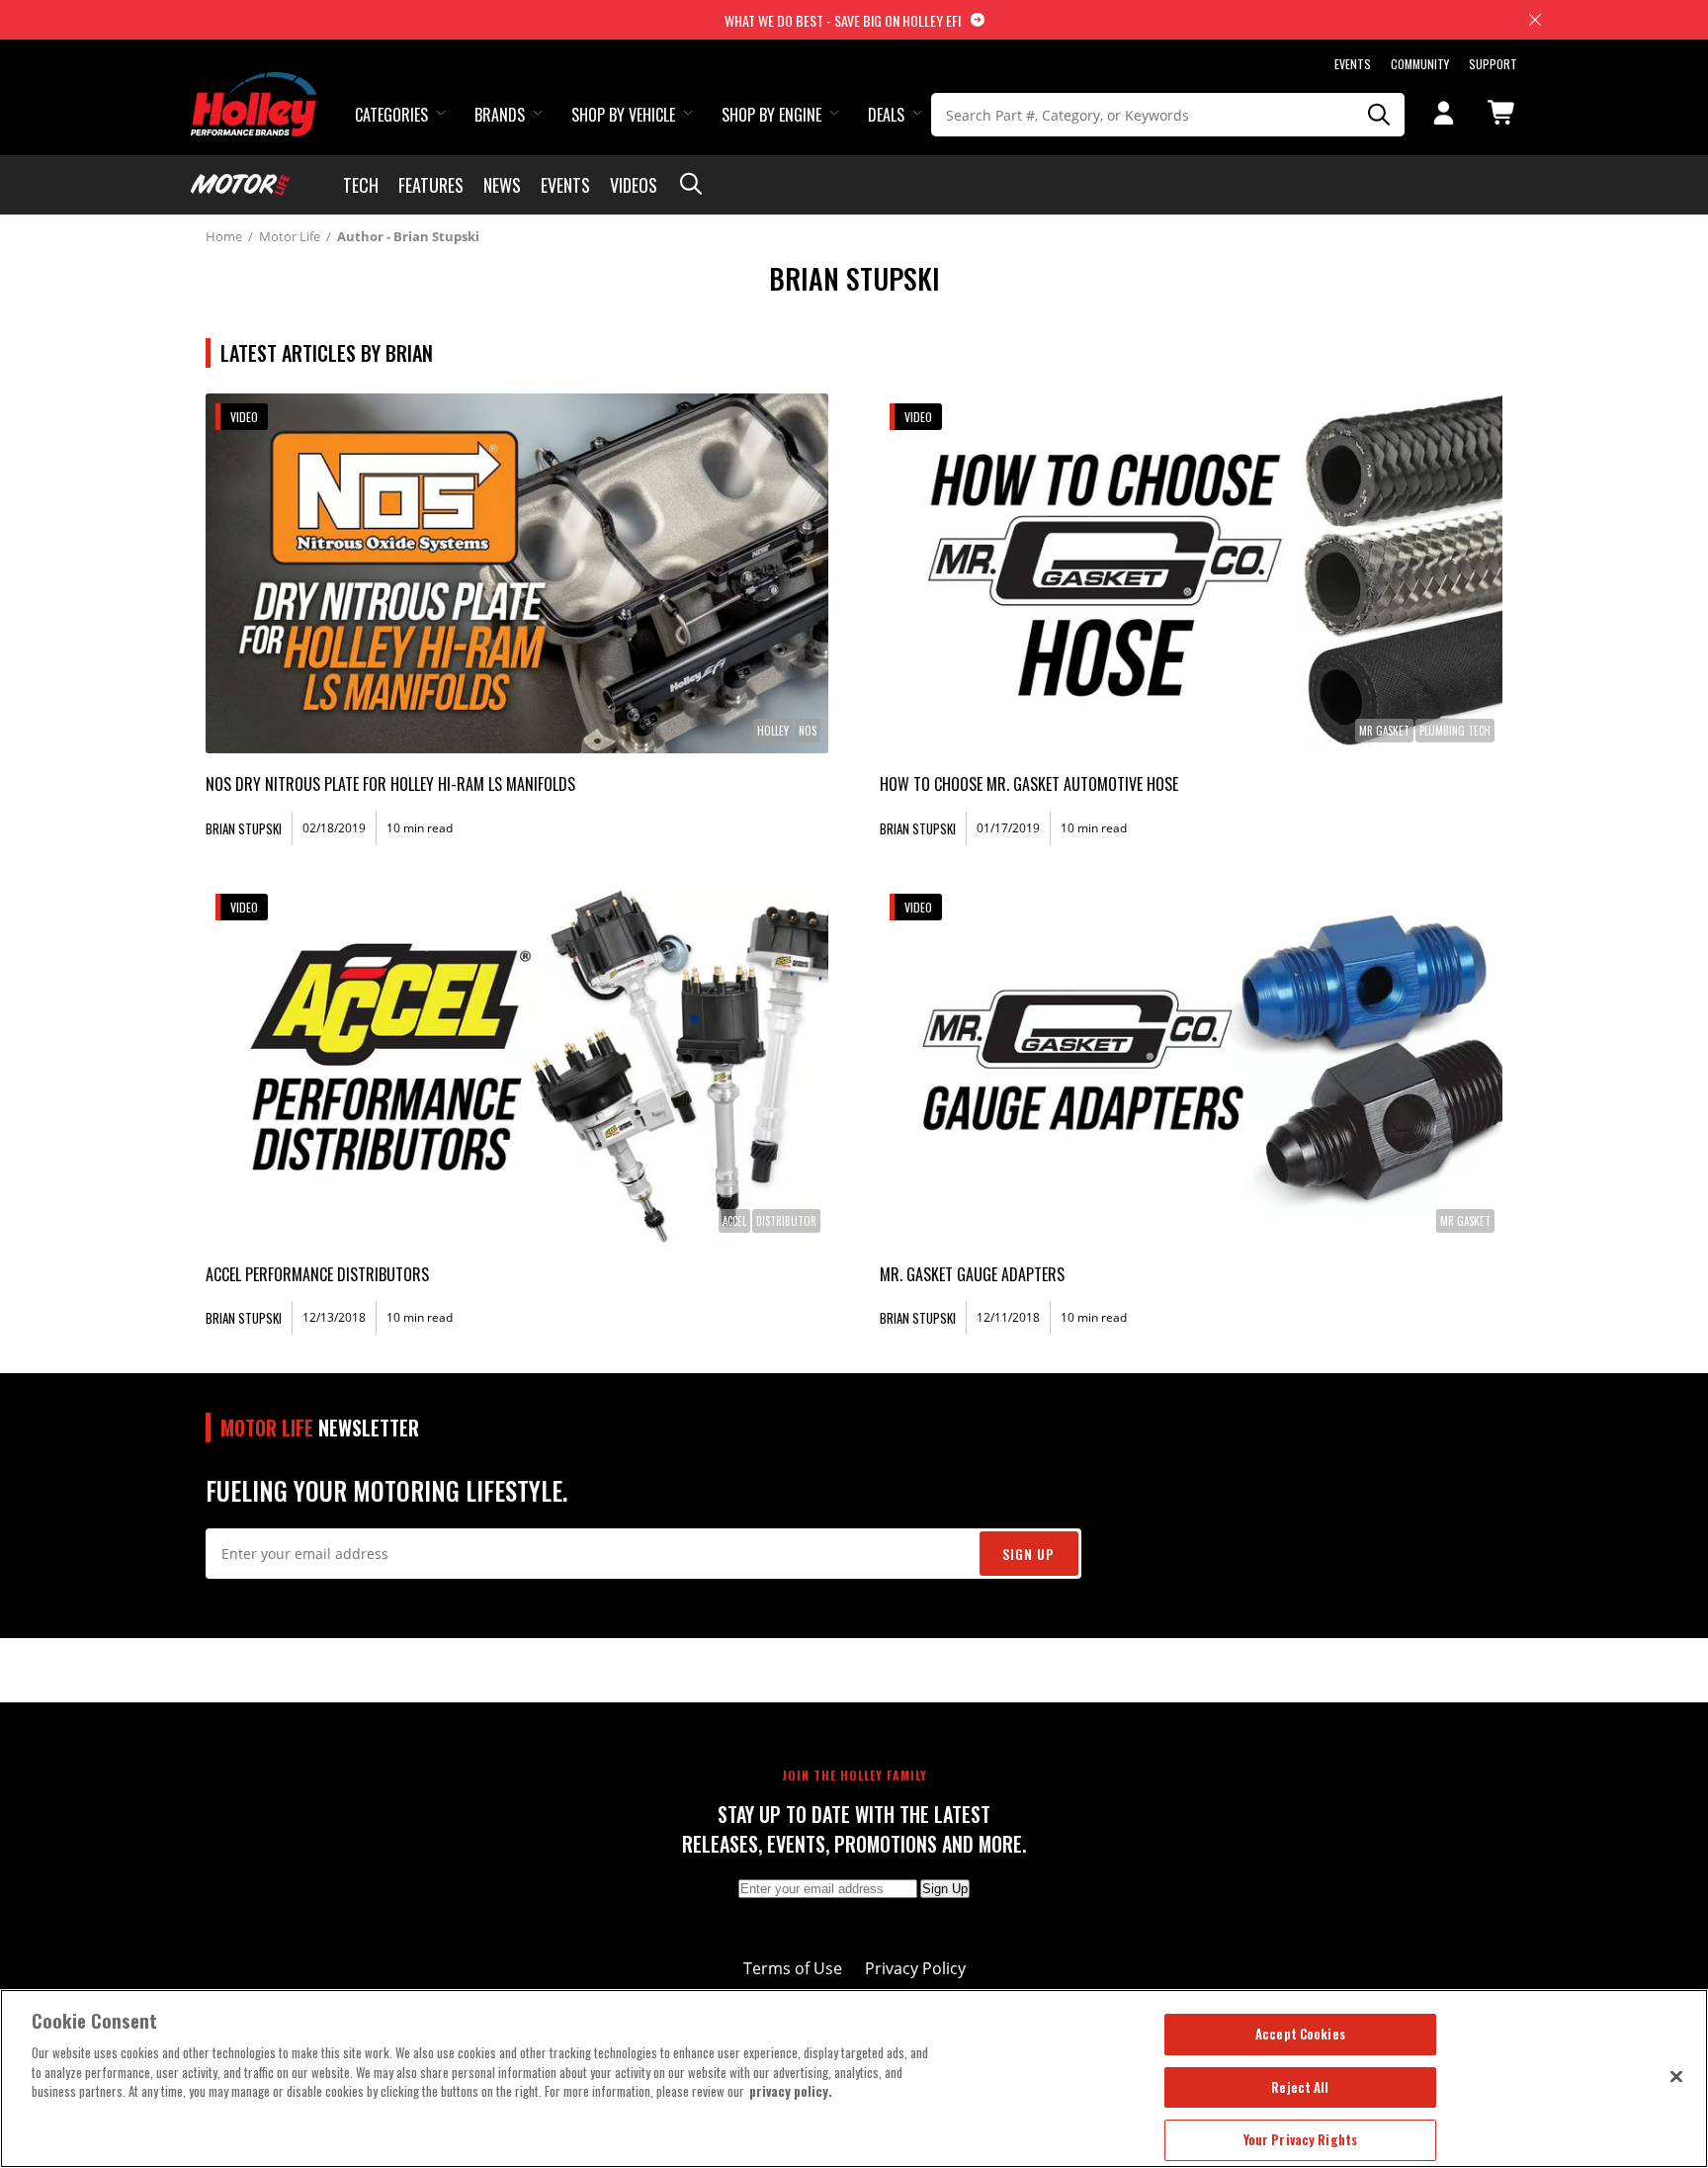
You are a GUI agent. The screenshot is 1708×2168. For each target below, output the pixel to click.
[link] (517, 573)
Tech (361, 185)
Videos (634, 185)
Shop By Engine (771, 115)
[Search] (1380, 115)
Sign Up (1028, 1554)
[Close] (1676, 2076)
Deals (886, 115)
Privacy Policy (915, 1968)
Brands (500, 115)
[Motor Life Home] (240, 185)
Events (1353, 64)
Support (1493, 64)
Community (1420, 64)
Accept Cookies (1300, 2034)
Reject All (1300, 2087)
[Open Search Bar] (691, 185)
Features (431, 185)
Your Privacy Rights (1300, 2139)
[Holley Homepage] (256, 86)
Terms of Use (793, 1968)
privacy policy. (791, 2091)
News (502, 185)
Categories (391, 115)
